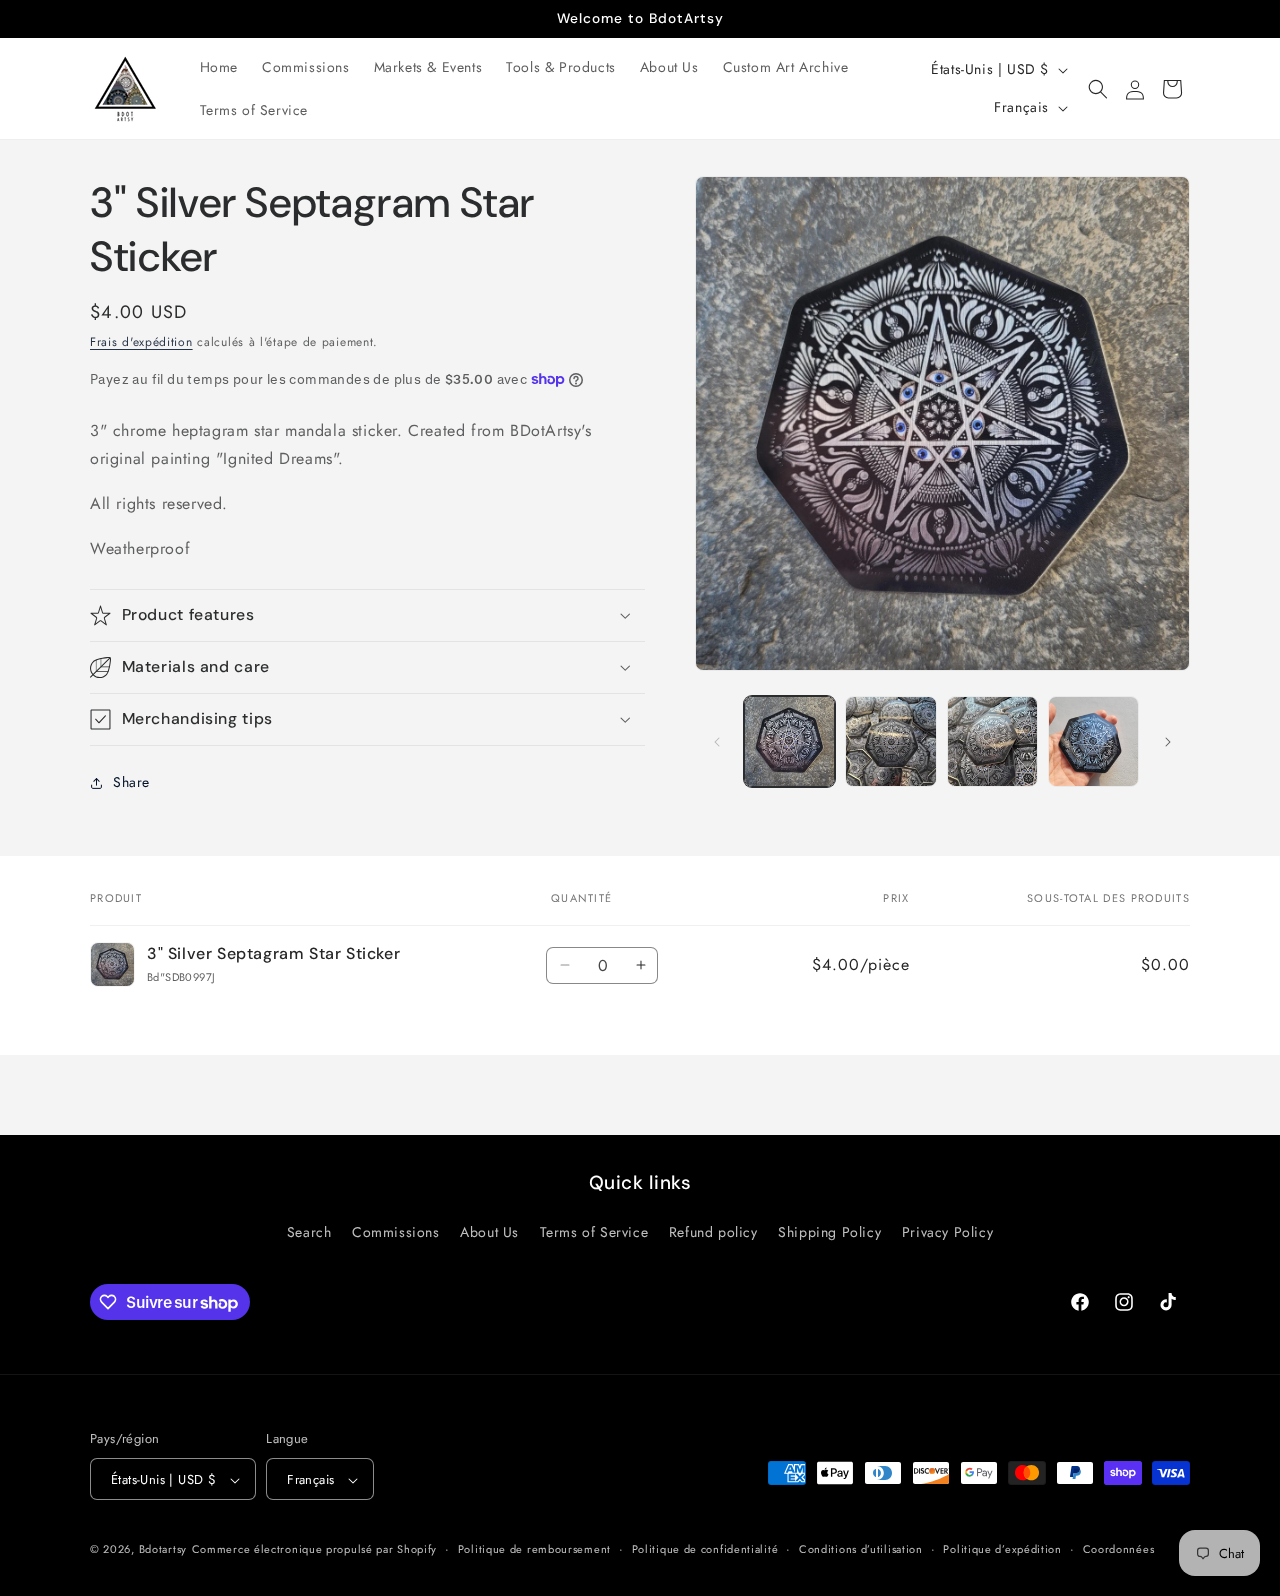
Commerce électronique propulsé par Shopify (314, 1550)
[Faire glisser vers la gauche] (717, 742)
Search (309, 1232)
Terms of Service (594, 1232)
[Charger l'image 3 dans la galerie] (992, 741)
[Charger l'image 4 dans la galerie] (1093, 741)
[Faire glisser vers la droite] (1168, 742)
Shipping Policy (829, 1232)
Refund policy (713, 1232)
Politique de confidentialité (705, 1550)
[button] (1098, 89)
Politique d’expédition (1002, 1550)
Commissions (396, 1232)
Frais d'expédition (141, 342)
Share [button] (131, 782)
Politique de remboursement (534, 1550)
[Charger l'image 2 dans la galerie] (890, 741)
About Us (489, 1232)
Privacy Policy (947, 1232)
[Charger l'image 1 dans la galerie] (789, 741)
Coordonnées (1119, 1550)
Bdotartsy (163, 1550)
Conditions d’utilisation (861, 1550)
